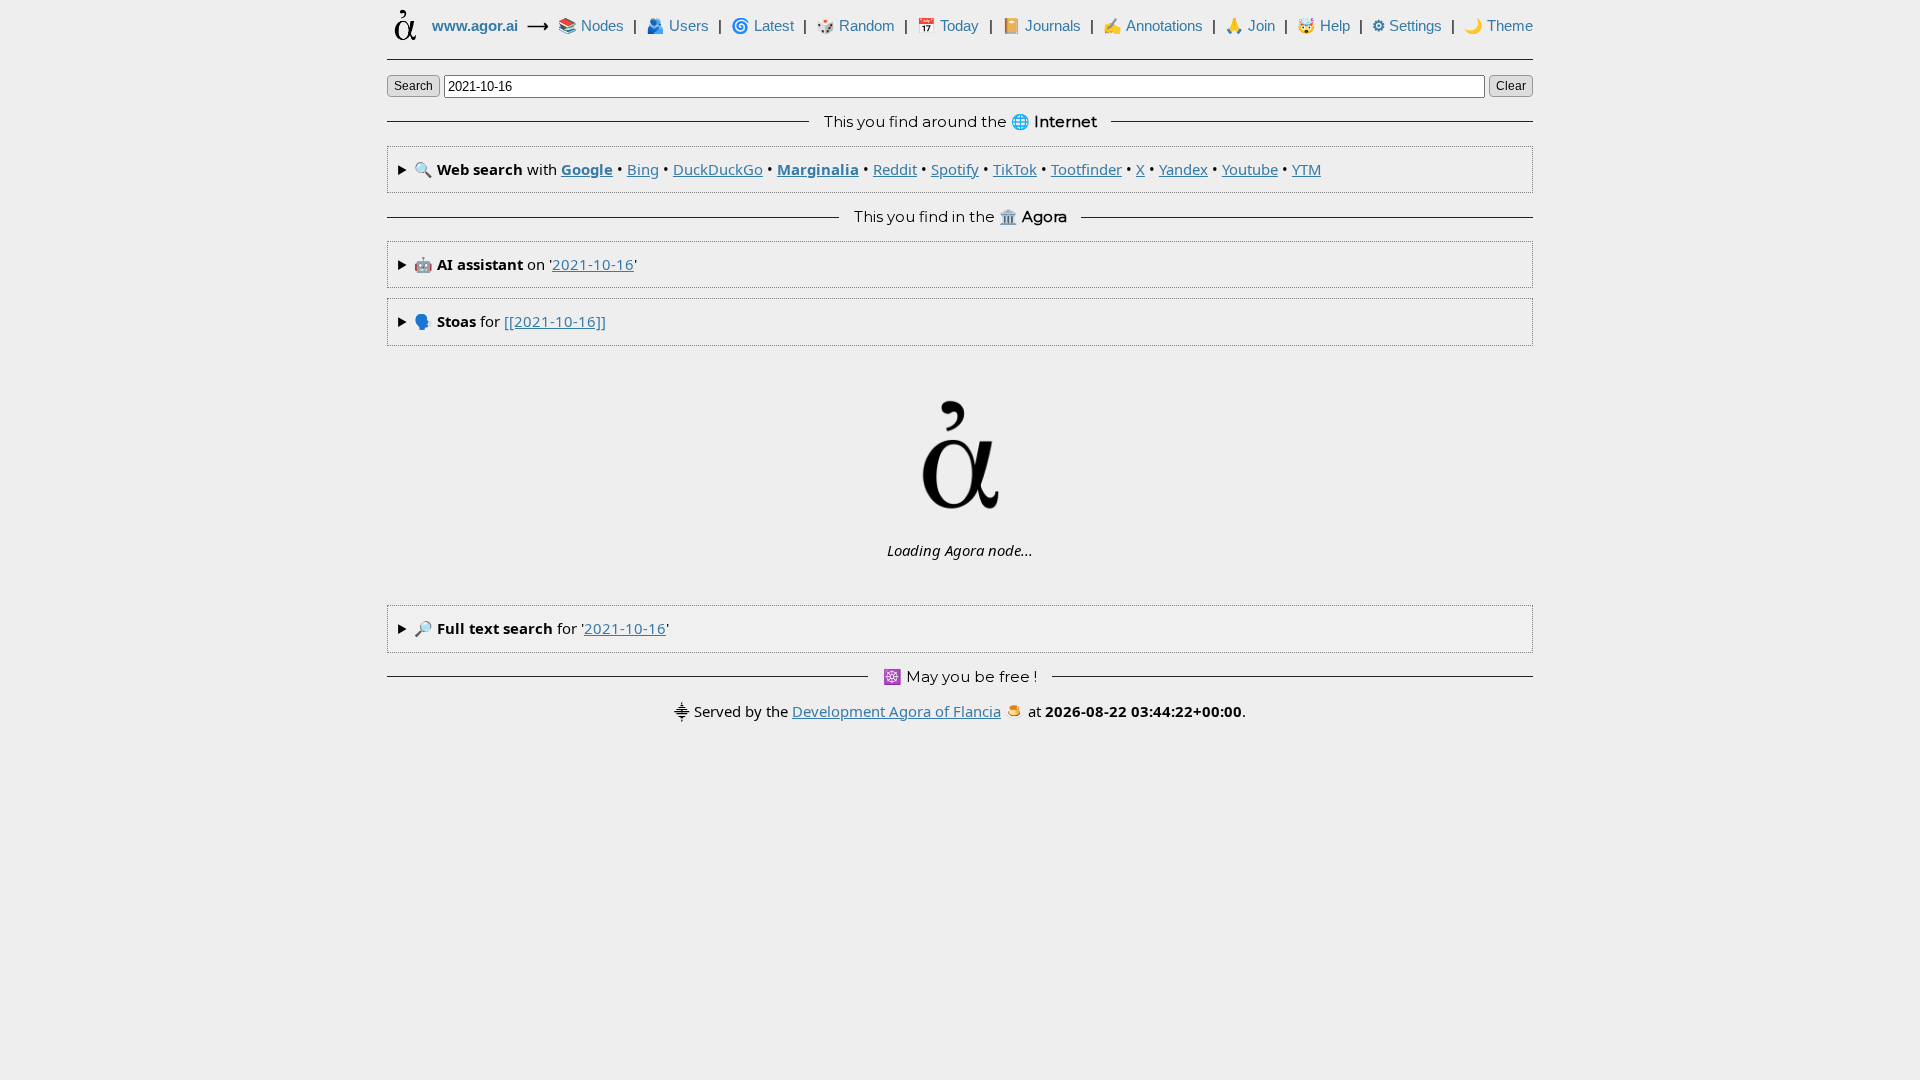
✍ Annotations (1153, 26)
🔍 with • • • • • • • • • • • (867, 169)
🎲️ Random (855, 26)
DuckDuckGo (718, 169)
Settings (1407, 26)
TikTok (1015, 169)
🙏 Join (1250, 26)
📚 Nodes (591, 26)
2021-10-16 (593, 264)
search (413, 86)
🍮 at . (1125, 711)
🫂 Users (677, 26)
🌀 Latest (762, 26)
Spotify (955, 169)
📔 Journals (1041, 26)
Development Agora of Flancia (896, 711)
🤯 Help (1323, 26)
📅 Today (948, 26)
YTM (1306, 169)
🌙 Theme (1498, 26)
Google (587, 169)
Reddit (895, 169)
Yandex (1183, 169)
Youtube (1250, 169)
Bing (643, 169)
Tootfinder (1086, 169)
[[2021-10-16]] (555, 321)
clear (1511, 86)
